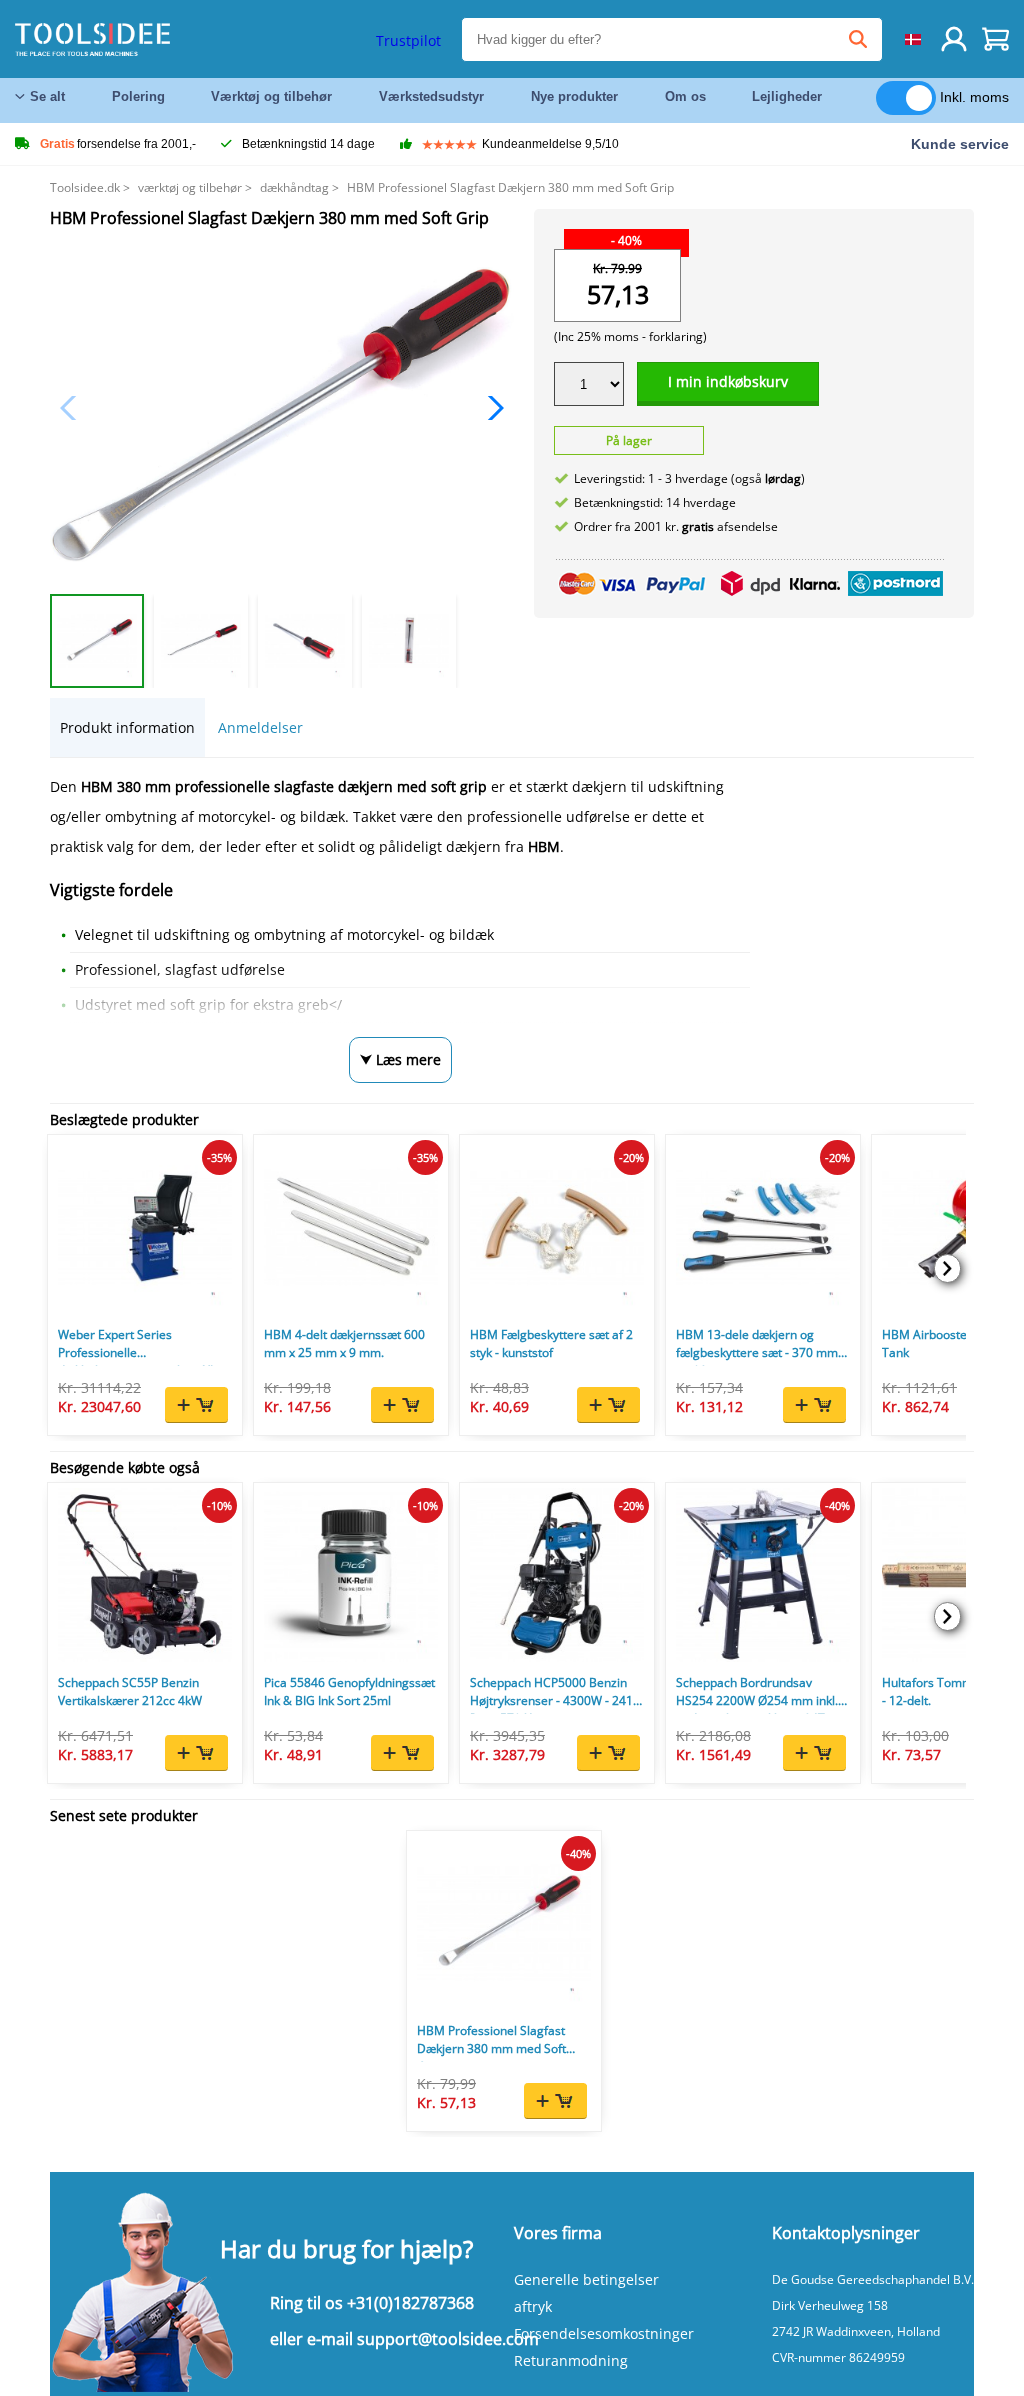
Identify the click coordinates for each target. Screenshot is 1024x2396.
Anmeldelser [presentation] (260, 727)
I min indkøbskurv (728, 381)
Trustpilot (408, 40)
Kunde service (960, 144)
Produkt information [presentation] (127, 727)
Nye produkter (574, 96)
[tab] (127, 727)
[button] (490, 408)
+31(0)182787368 (410, 2303)
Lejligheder (787, 96)
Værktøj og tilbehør (271, 96)
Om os (685, 96)
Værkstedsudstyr (431, 96)
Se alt (47, 96)
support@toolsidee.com (448, 2339)
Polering (138, 96)
